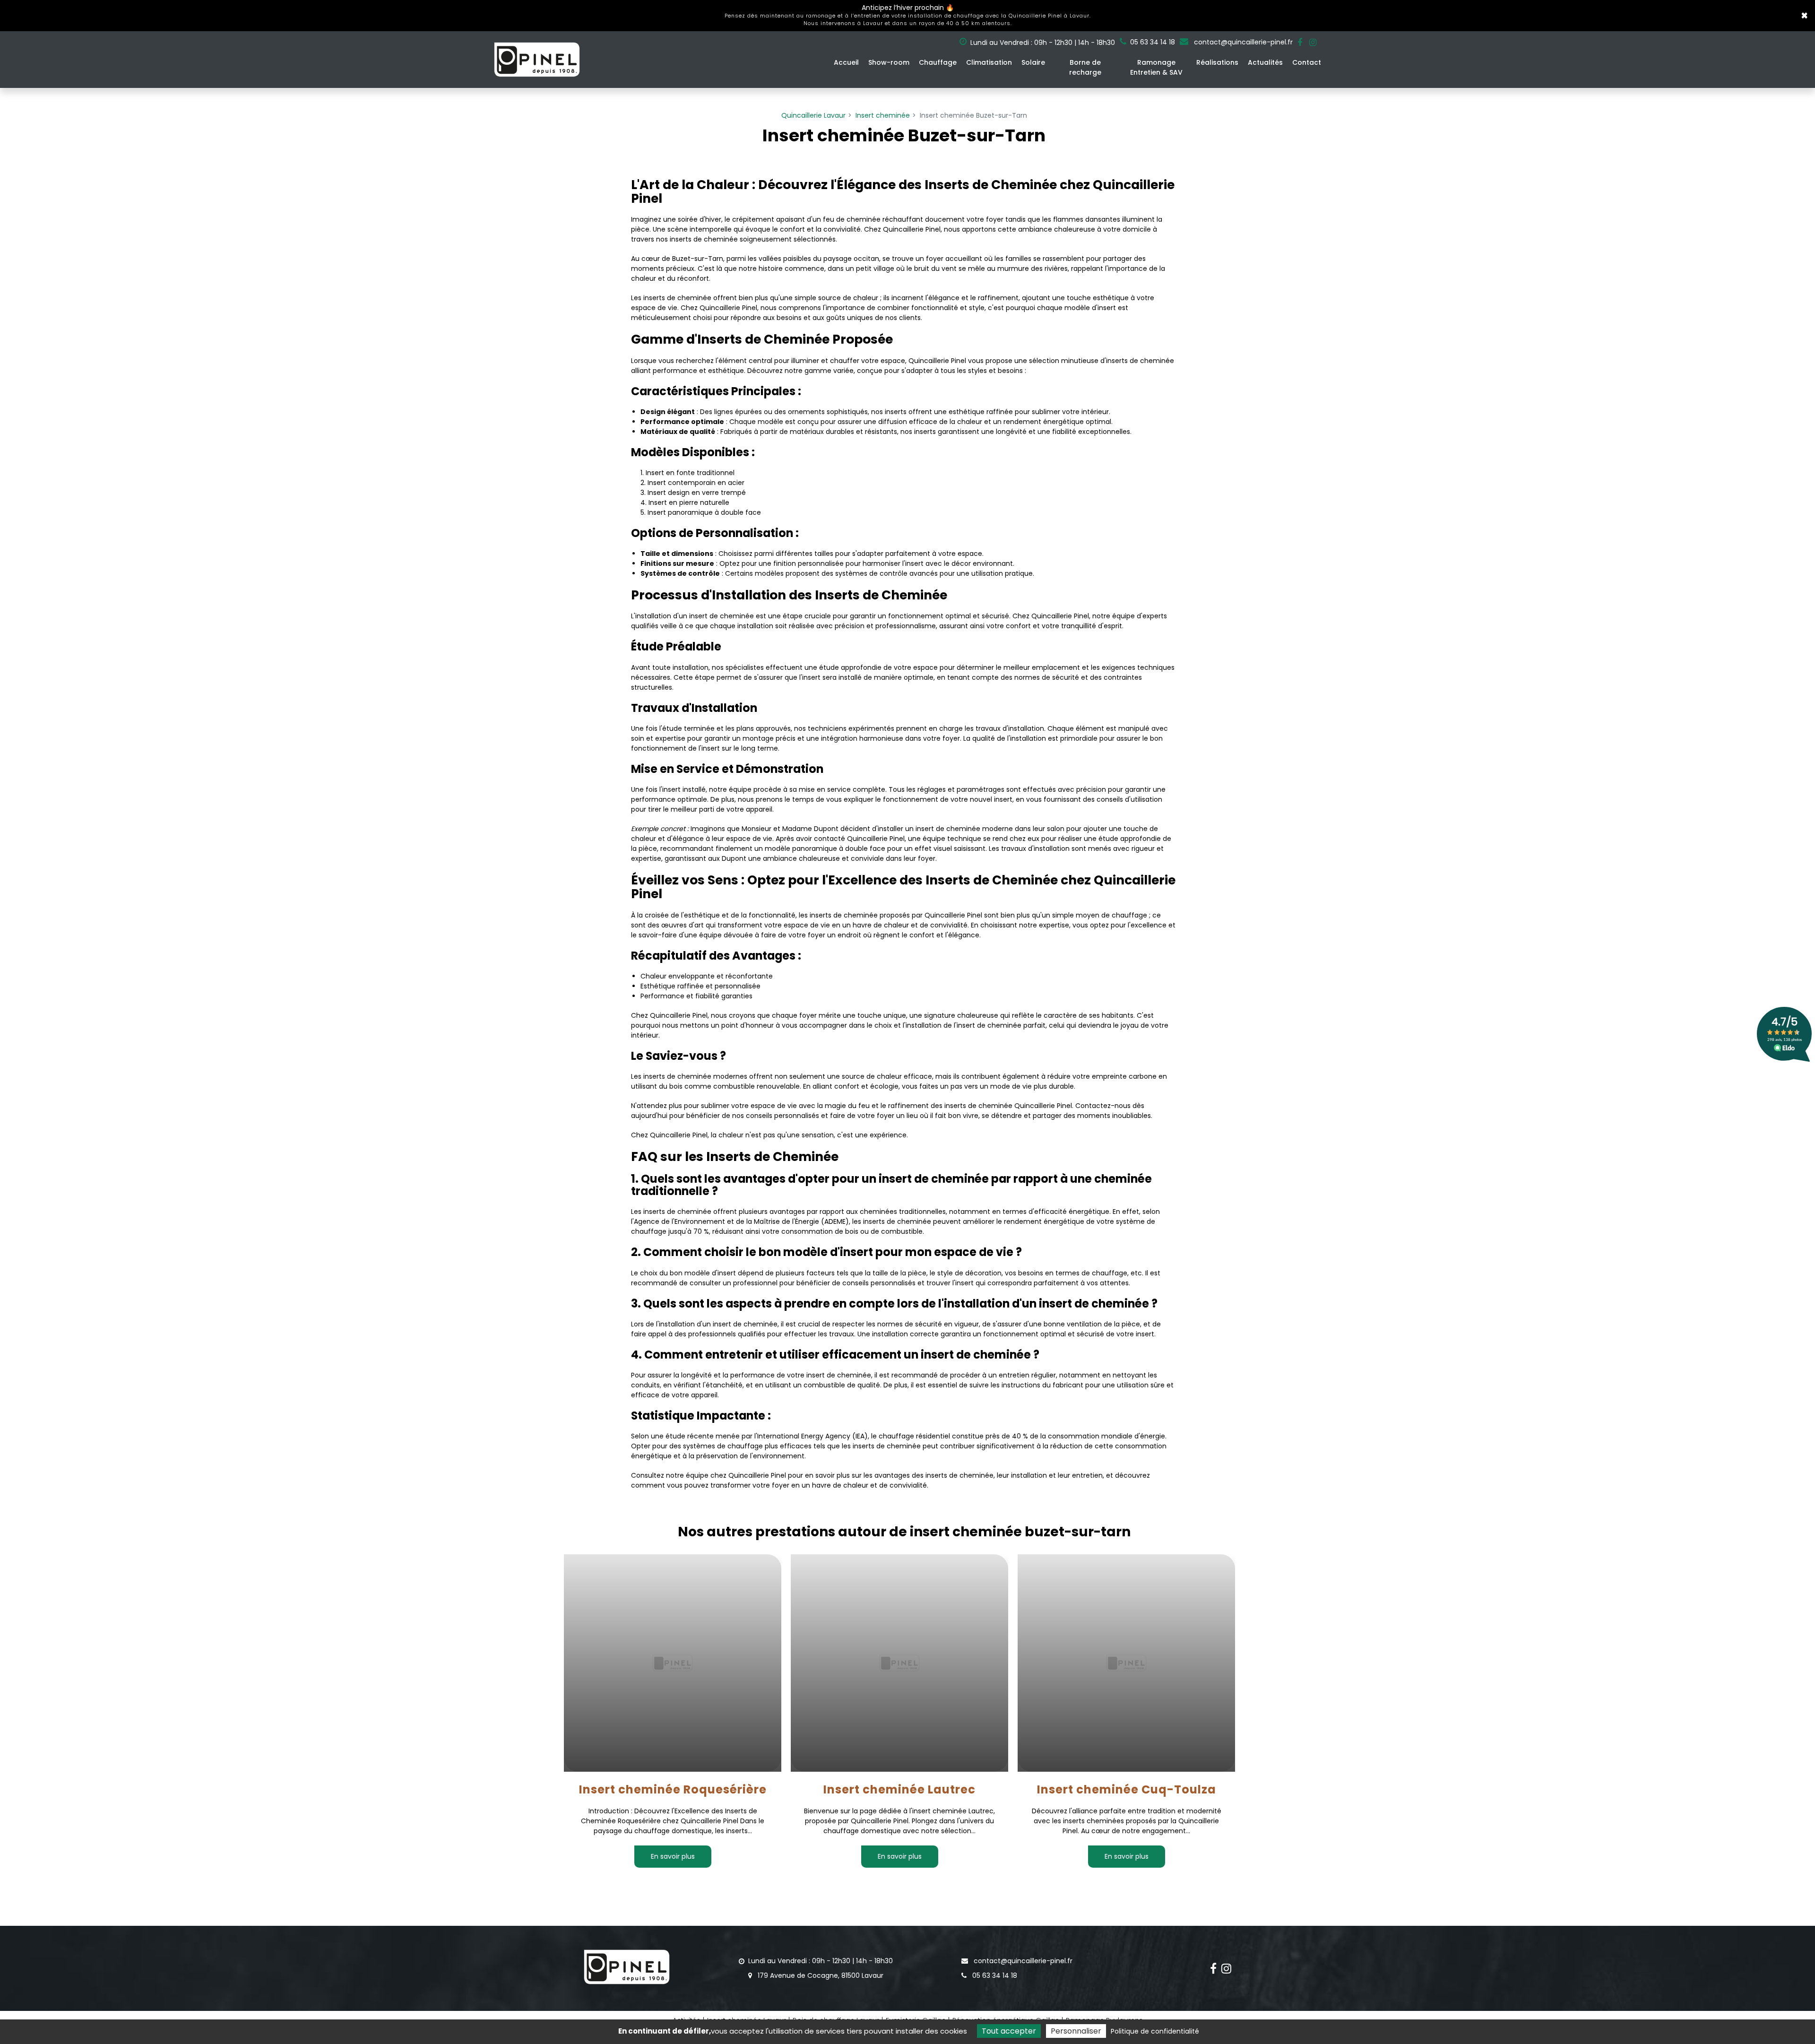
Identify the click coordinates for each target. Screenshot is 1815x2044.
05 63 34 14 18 (994, 1975)
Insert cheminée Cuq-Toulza (1126, 1790)
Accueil (846, 62)
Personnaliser (1076, 2031)
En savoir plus (672, 1856)
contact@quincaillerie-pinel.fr (1242, 42)
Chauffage (938, 62)
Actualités (1265, 62)
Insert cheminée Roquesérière (672, 1790)
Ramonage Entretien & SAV (1156, 67)
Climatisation (989, 62)
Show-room (889, 62)
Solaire (1033, 62)
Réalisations (1217, 62)
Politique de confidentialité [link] (1155, 2031)
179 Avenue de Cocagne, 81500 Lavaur (820, 1975)
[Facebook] (1300, 43)
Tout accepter (1009, 2031)
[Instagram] (1313, 43)
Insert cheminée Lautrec (899, 1790)
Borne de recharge (1085, 67)
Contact (1307, 62)
